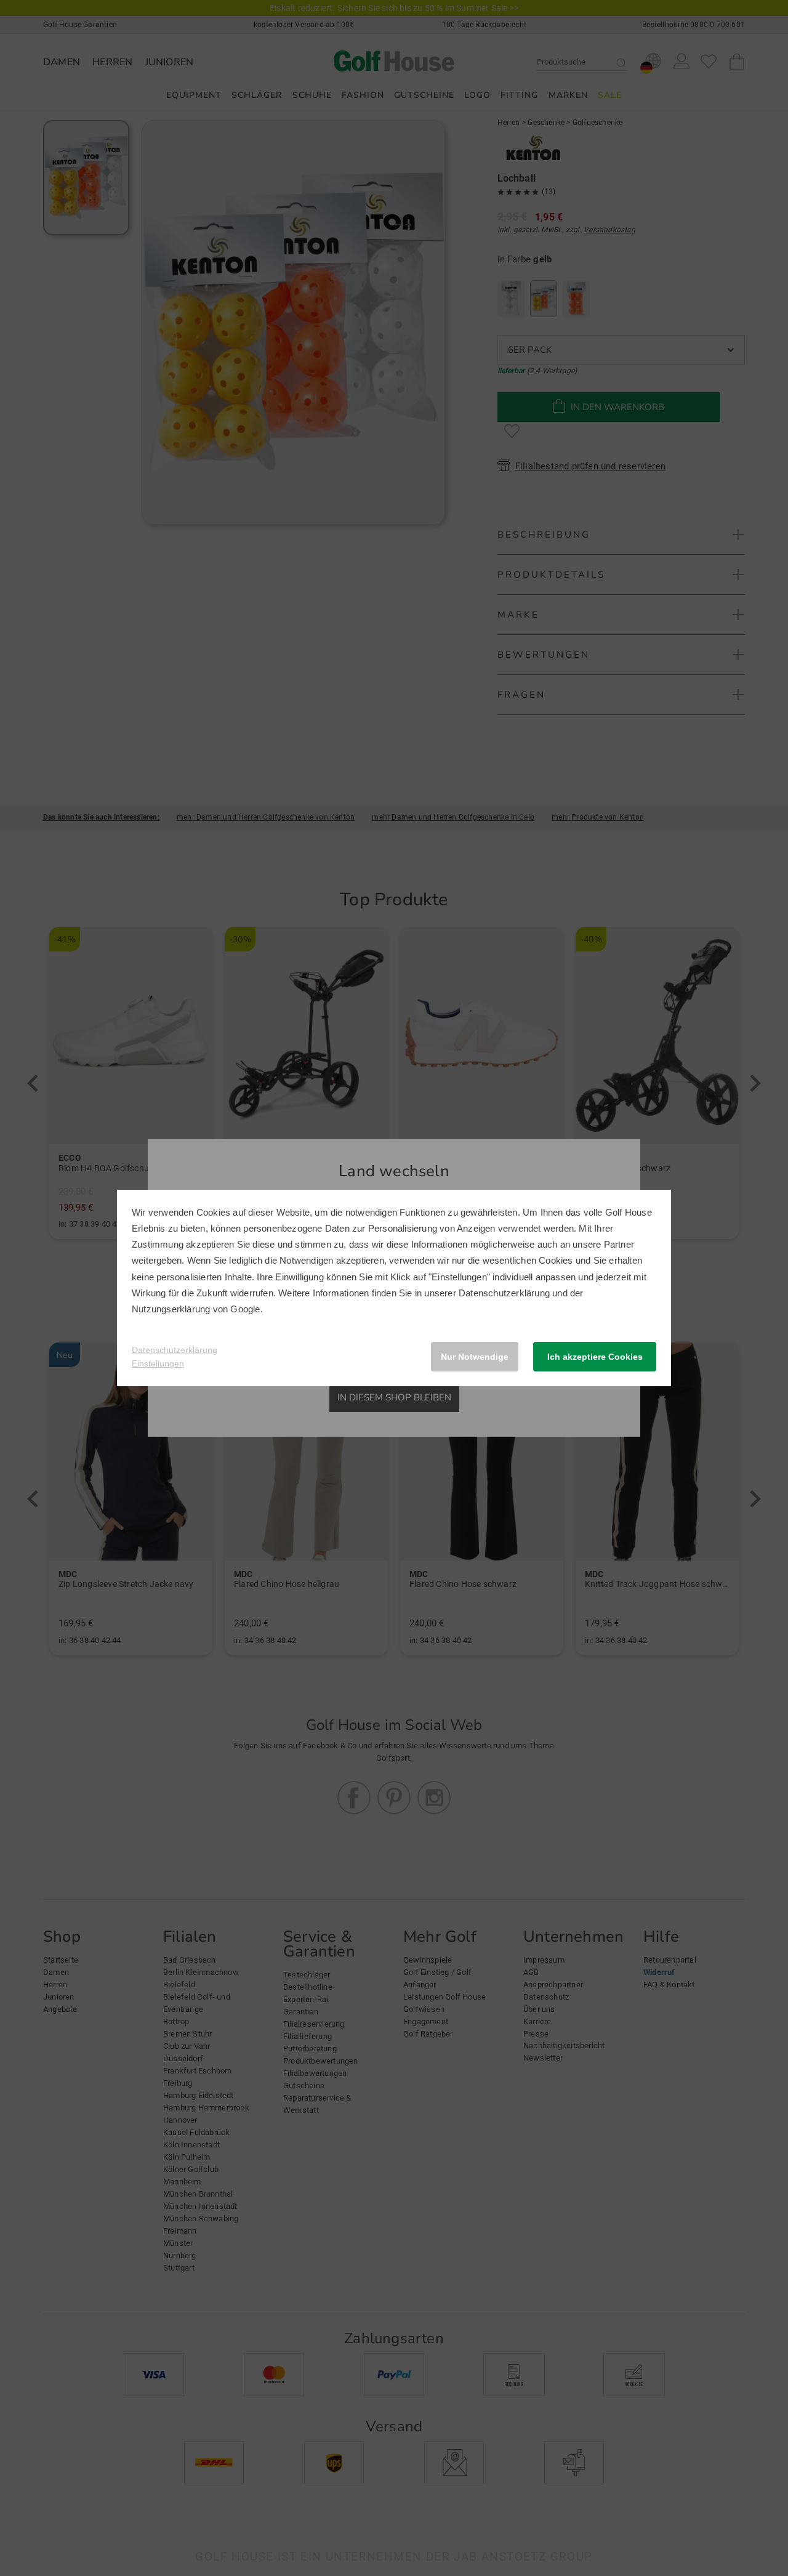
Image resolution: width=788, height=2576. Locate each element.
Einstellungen (158, 1363)
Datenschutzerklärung (504, 1293)
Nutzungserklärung (171, 1309)
